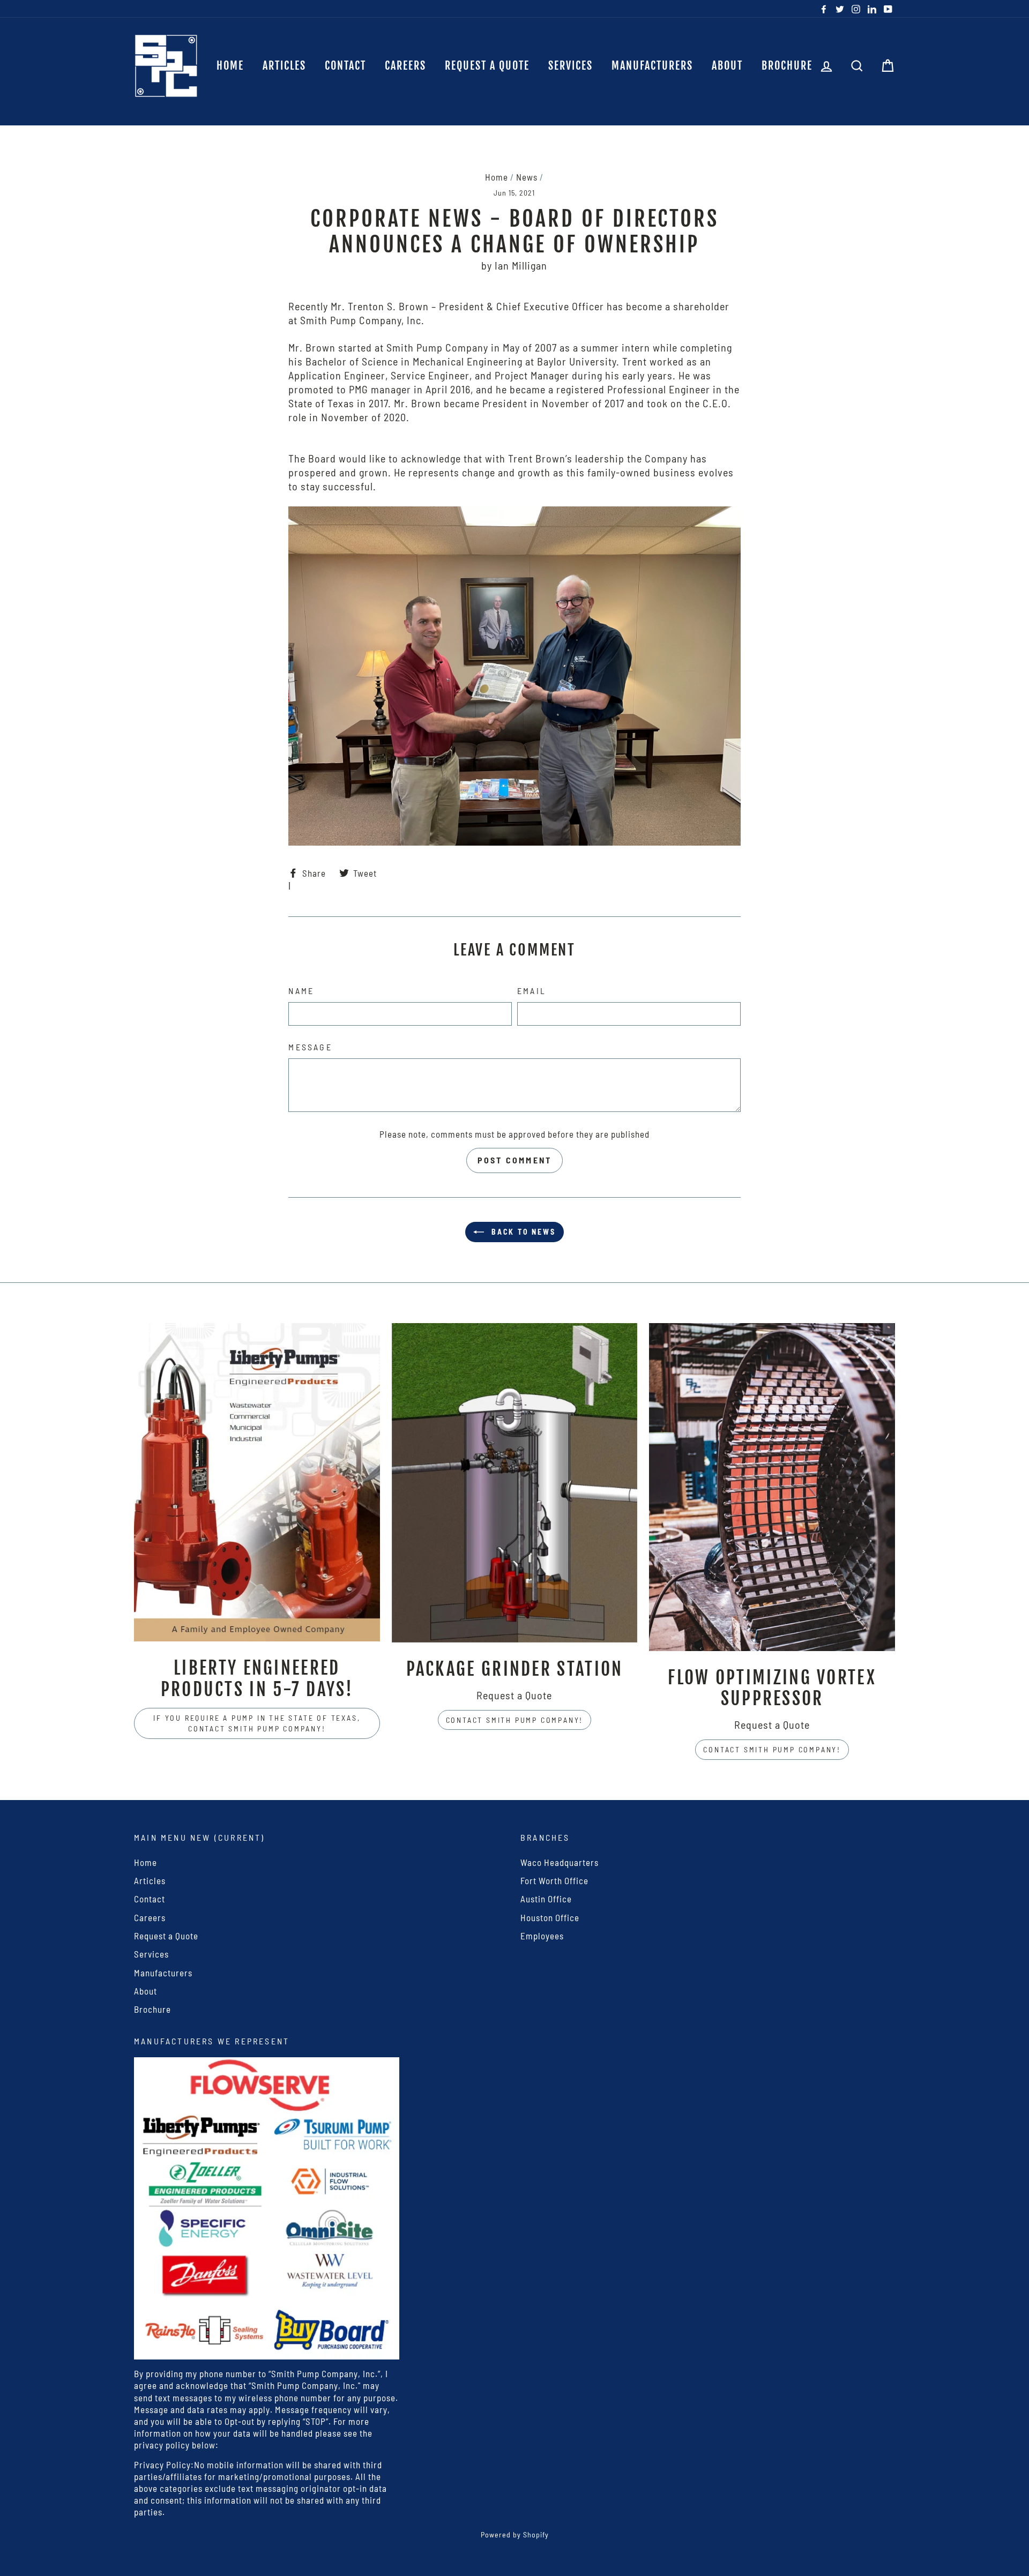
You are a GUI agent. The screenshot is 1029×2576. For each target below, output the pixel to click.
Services (571, 66)
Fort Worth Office (554, 1880)
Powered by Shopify (515, 2534)
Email (532, 991)
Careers (405, 66)
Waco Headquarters (560, 1862)
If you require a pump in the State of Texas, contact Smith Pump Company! (257, 1723)
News (527, 177)
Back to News (522, 1232)
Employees (542, 1936)
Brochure (787, 66)
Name (301, 991)
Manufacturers (652, 66)
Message (310, 1047)
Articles (284, 66)
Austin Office (546, 1899)
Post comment (514, 1160)
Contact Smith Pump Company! (515, 1720)
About (727, 66)
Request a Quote (487, 66)
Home (230, 66)
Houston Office (550, 1917)
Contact (345, 66)
